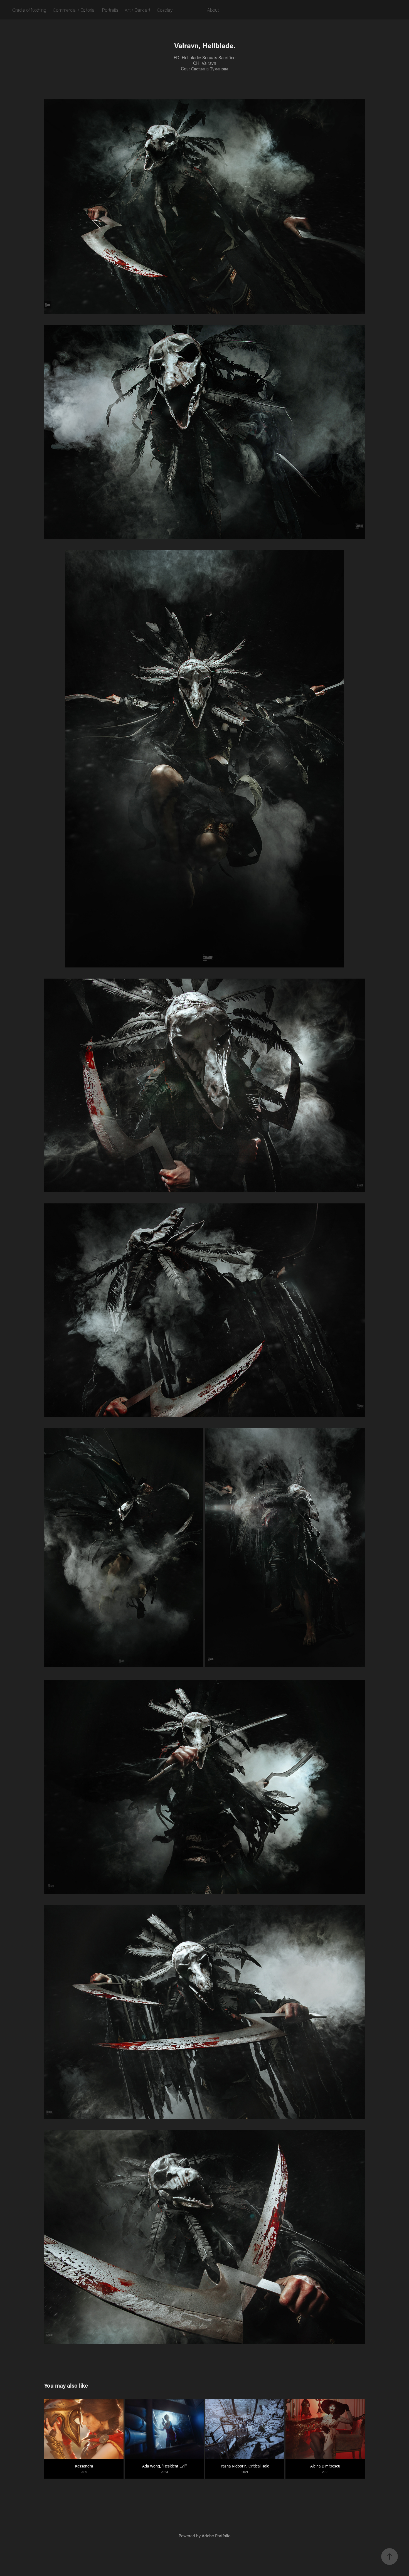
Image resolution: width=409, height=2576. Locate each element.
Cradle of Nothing (29, 10)
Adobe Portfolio (216, 2536)
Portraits (110, 10)
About (213, 10)
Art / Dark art (137, 10)
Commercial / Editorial (74, 10)
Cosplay (165, 10)
